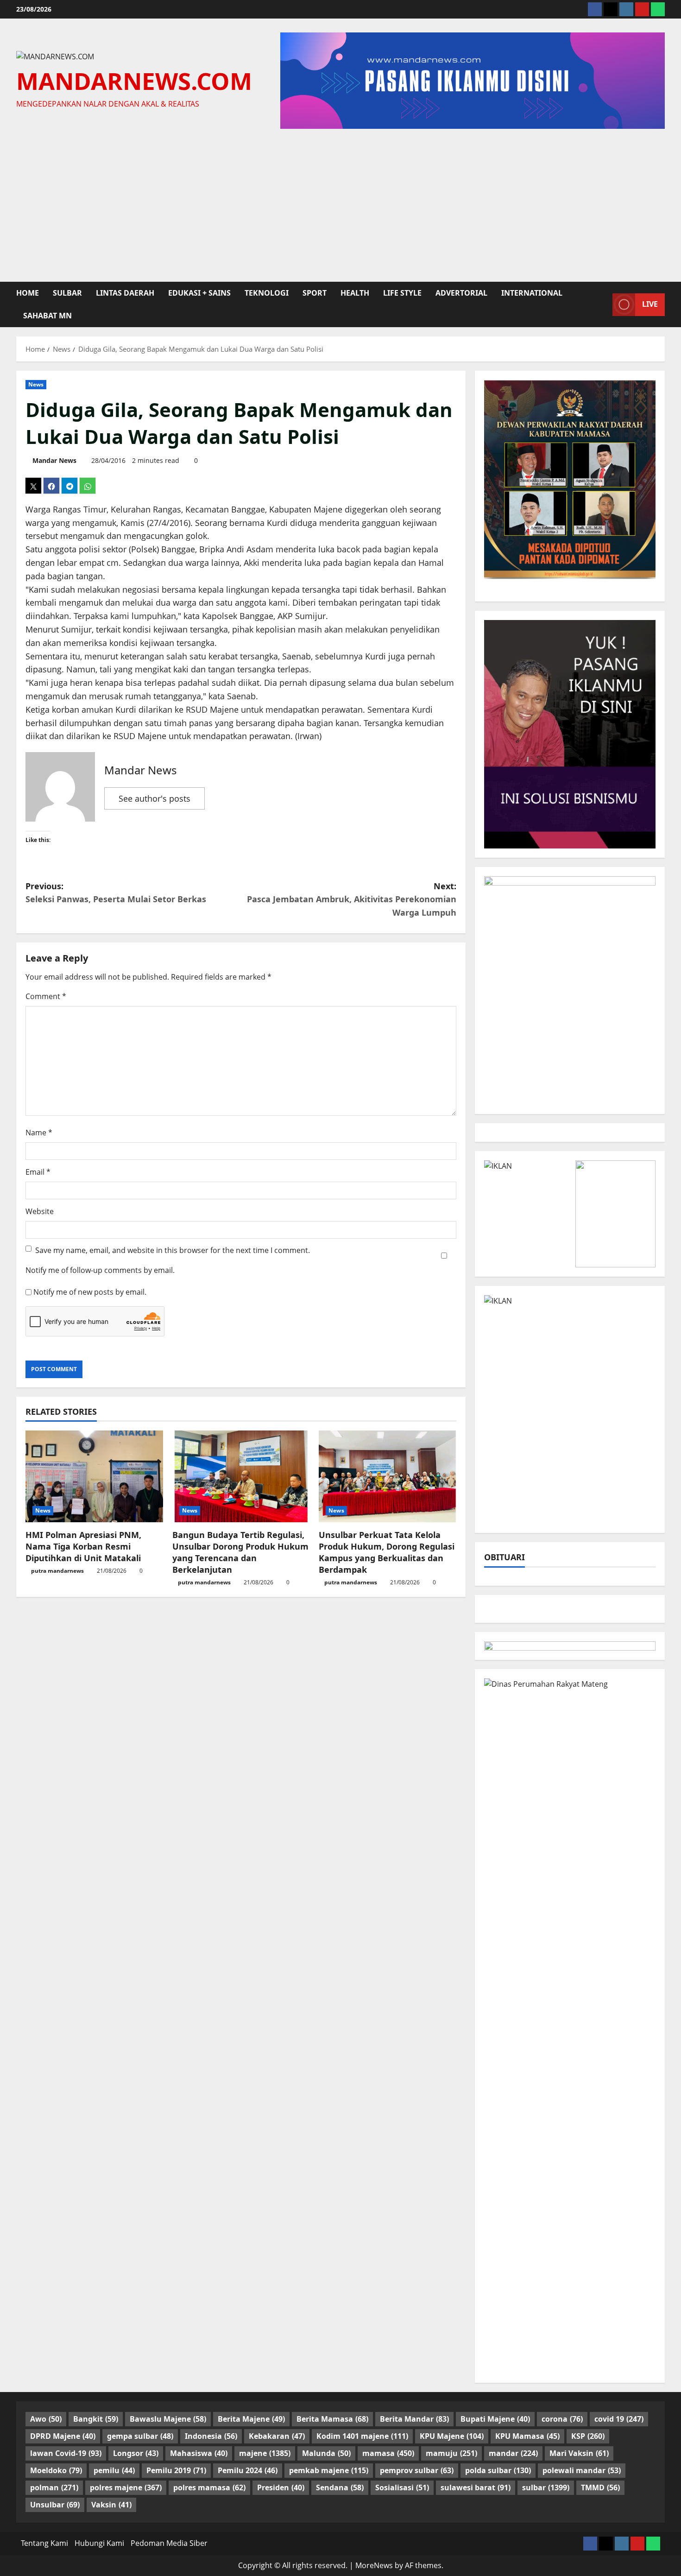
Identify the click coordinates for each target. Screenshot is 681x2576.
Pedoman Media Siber (169, 2543)
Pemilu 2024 (248, 2470)
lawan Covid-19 (66, 2453)
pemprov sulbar (417, 2470)
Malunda (326, 2453)
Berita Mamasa (332, 2419)
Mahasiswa (199, 2453)
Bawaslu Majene (168, 2419)
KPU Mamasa (527, 2436)
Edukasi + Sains (199, 293)
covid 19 (619, 2419)
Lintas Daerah (125, 293)
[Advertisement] (340, 203)
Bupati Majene (495, 2419)
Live (650, 304)
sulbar (67, 293)
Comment (46, 996)
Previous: (116, 893)
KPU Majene (452, 2436)
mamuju (451, 2453)
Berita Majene (251, 2419)
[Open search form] (603, 304)
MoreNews (374, 2565)
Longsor (136, 2453)
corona (562, 2419)
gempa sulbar (140, 2436)
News (36, 384)
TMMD (600, 2487)
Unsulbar (55, 2505)
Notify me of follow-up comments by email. (100, 1270)
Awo (46, 2419)
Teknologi (267, 293)
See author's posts (154, 798)
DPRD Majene (63, 2436)
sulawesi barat (476, 2487)
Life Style (402, 293)
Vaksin (111, 2505)
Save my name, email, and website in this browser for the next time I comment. (173, 1250)
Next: (352, 899)
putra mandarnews (57, 1571)
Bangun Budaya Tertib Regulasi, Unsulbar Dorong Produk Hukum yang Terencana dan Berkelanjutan (240, 1552)
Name (39, 1133)
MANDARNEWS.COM (134, 81)
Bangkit (96, 2419)
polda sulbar (498, 2470)
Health (355, 293)
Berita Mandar (414, 2419)
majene (265, 2453)
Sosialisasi (402, 2487)
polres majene (126, 2487)
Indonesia (211, 2436)
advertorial (461, 293)
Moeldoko (56, 2470)
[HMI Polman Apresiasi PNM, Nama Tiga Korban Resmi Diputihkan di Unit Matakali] (94, 1476)
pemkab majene (329, 2470)
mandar (513, 2453)
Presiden (281, 2487)
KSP (588, 2436)
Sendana (340, 2487)
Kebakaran (277, 2436)
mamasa (388, 2453)
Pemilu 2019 (176, 2470)
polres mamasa (209, 2487)
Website (40, 1211)
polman (54, 2487)
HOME (28, 293)
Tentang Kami (44, 2543)
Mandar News (54, 460)
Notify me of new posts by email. (90, 1292)
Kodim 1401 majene (362, 2436)
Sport (315, 293)
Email (38, 1172)
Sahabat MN (47, 316)
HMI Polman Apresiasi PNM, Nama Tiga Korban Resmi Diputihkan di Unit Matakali (83, 1546)
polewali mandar (582, 2470)
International (532, 293)
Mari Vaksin (579, 2453)
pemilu (114, 2470)
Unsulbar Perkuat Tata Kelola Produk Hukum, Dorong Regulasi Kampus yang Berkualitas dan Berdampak (387, 1552)
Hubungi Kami (99, 2543)
